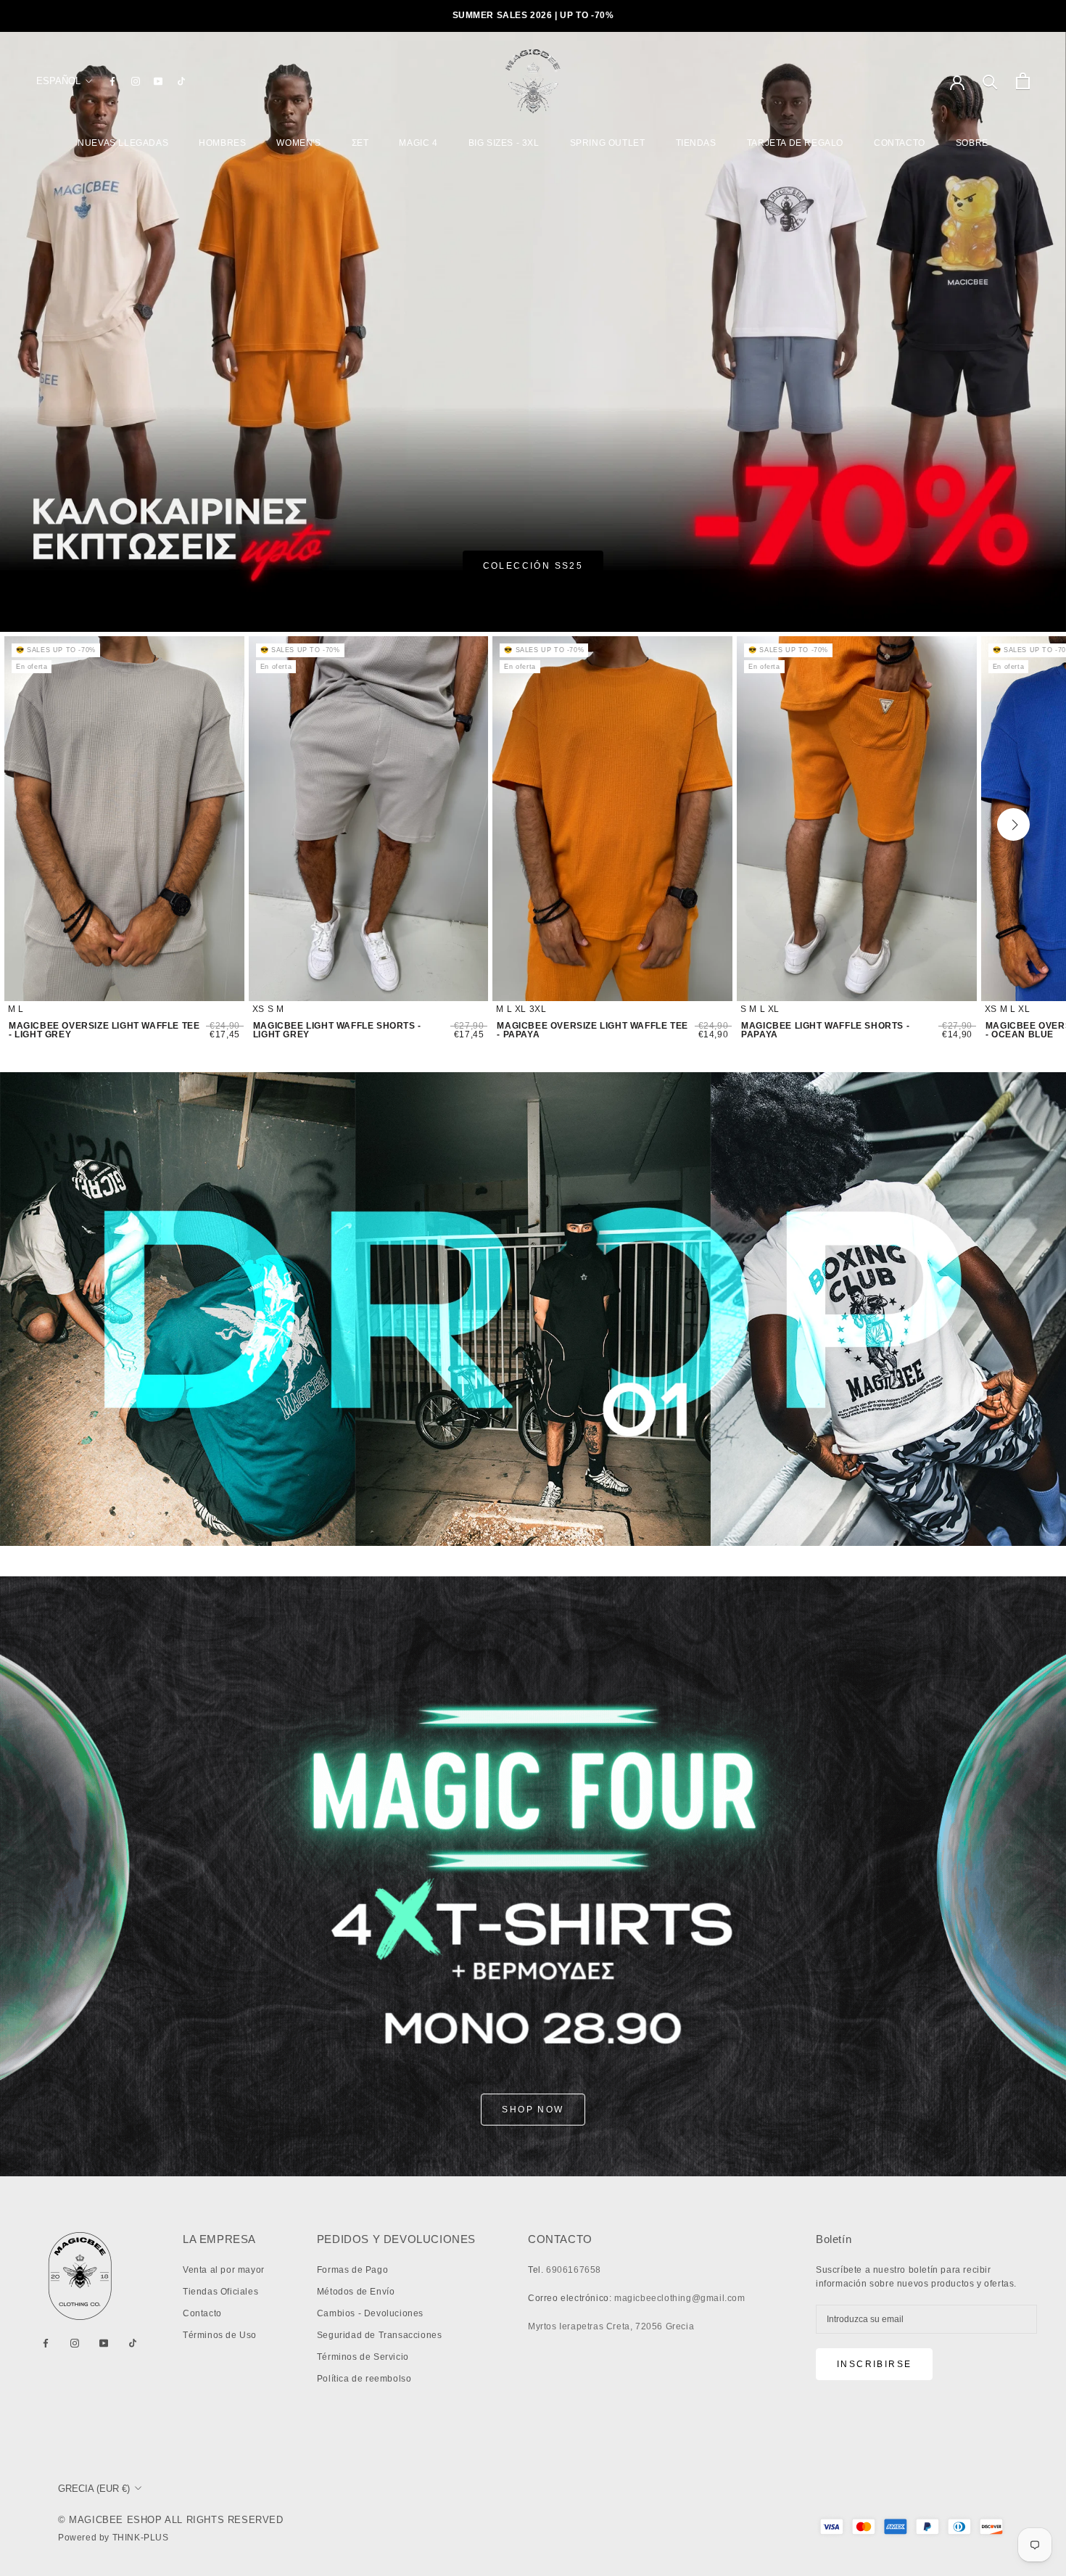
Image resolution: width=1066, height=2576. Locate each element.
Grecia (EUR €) (94, 2489)
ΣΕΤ (360, 143)
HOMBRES (222, 143)
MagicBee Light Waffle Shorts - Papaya (825, 1030)
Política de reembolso (364, 2379)
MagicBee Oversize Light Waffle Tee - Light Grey (104, 1030)
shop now (533, 2110)
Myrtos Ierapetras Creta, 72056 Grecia (611, 2326)
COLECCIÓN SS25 (533, 566)
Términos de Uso (220, 2335)
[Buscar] (990, 81)
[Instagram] (136, 81)
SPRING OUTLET (608, 143)
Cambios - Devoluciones (370, 2313)
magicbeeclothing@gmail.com (680, 2298)
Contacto (202, 2313)
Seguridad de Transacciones (380, 2335)
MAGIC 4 (418, 143)
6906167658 (574, 2270)
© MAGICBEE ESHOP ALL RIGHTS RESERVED (171, 2520)
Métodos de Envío (356, 2292)
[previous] (57, 824)
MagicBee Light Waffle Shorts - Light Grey (337, 1030)
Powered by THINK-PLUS (113, 2538)
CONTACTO (900, 143)
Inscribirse (874, 2364)
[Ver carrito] (1023, 81)
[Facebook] (112, 81)
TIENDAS (696, 143)
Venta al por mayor (224, 2270)
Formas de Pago (352, 2270)
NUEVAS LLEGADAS (123, 143)
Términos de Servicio (363, 2357)
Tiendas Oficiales (220, 2292)
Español (58, 81)
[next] (1013, 824)
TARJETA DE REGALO (795, 143)
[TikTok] (181, 81)
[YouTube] (158, 81)
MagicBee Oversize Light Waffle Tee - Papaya (592, 1030)
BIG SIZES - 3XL (504, 143)
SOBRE (972, 143)
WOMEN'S (298, 143)
